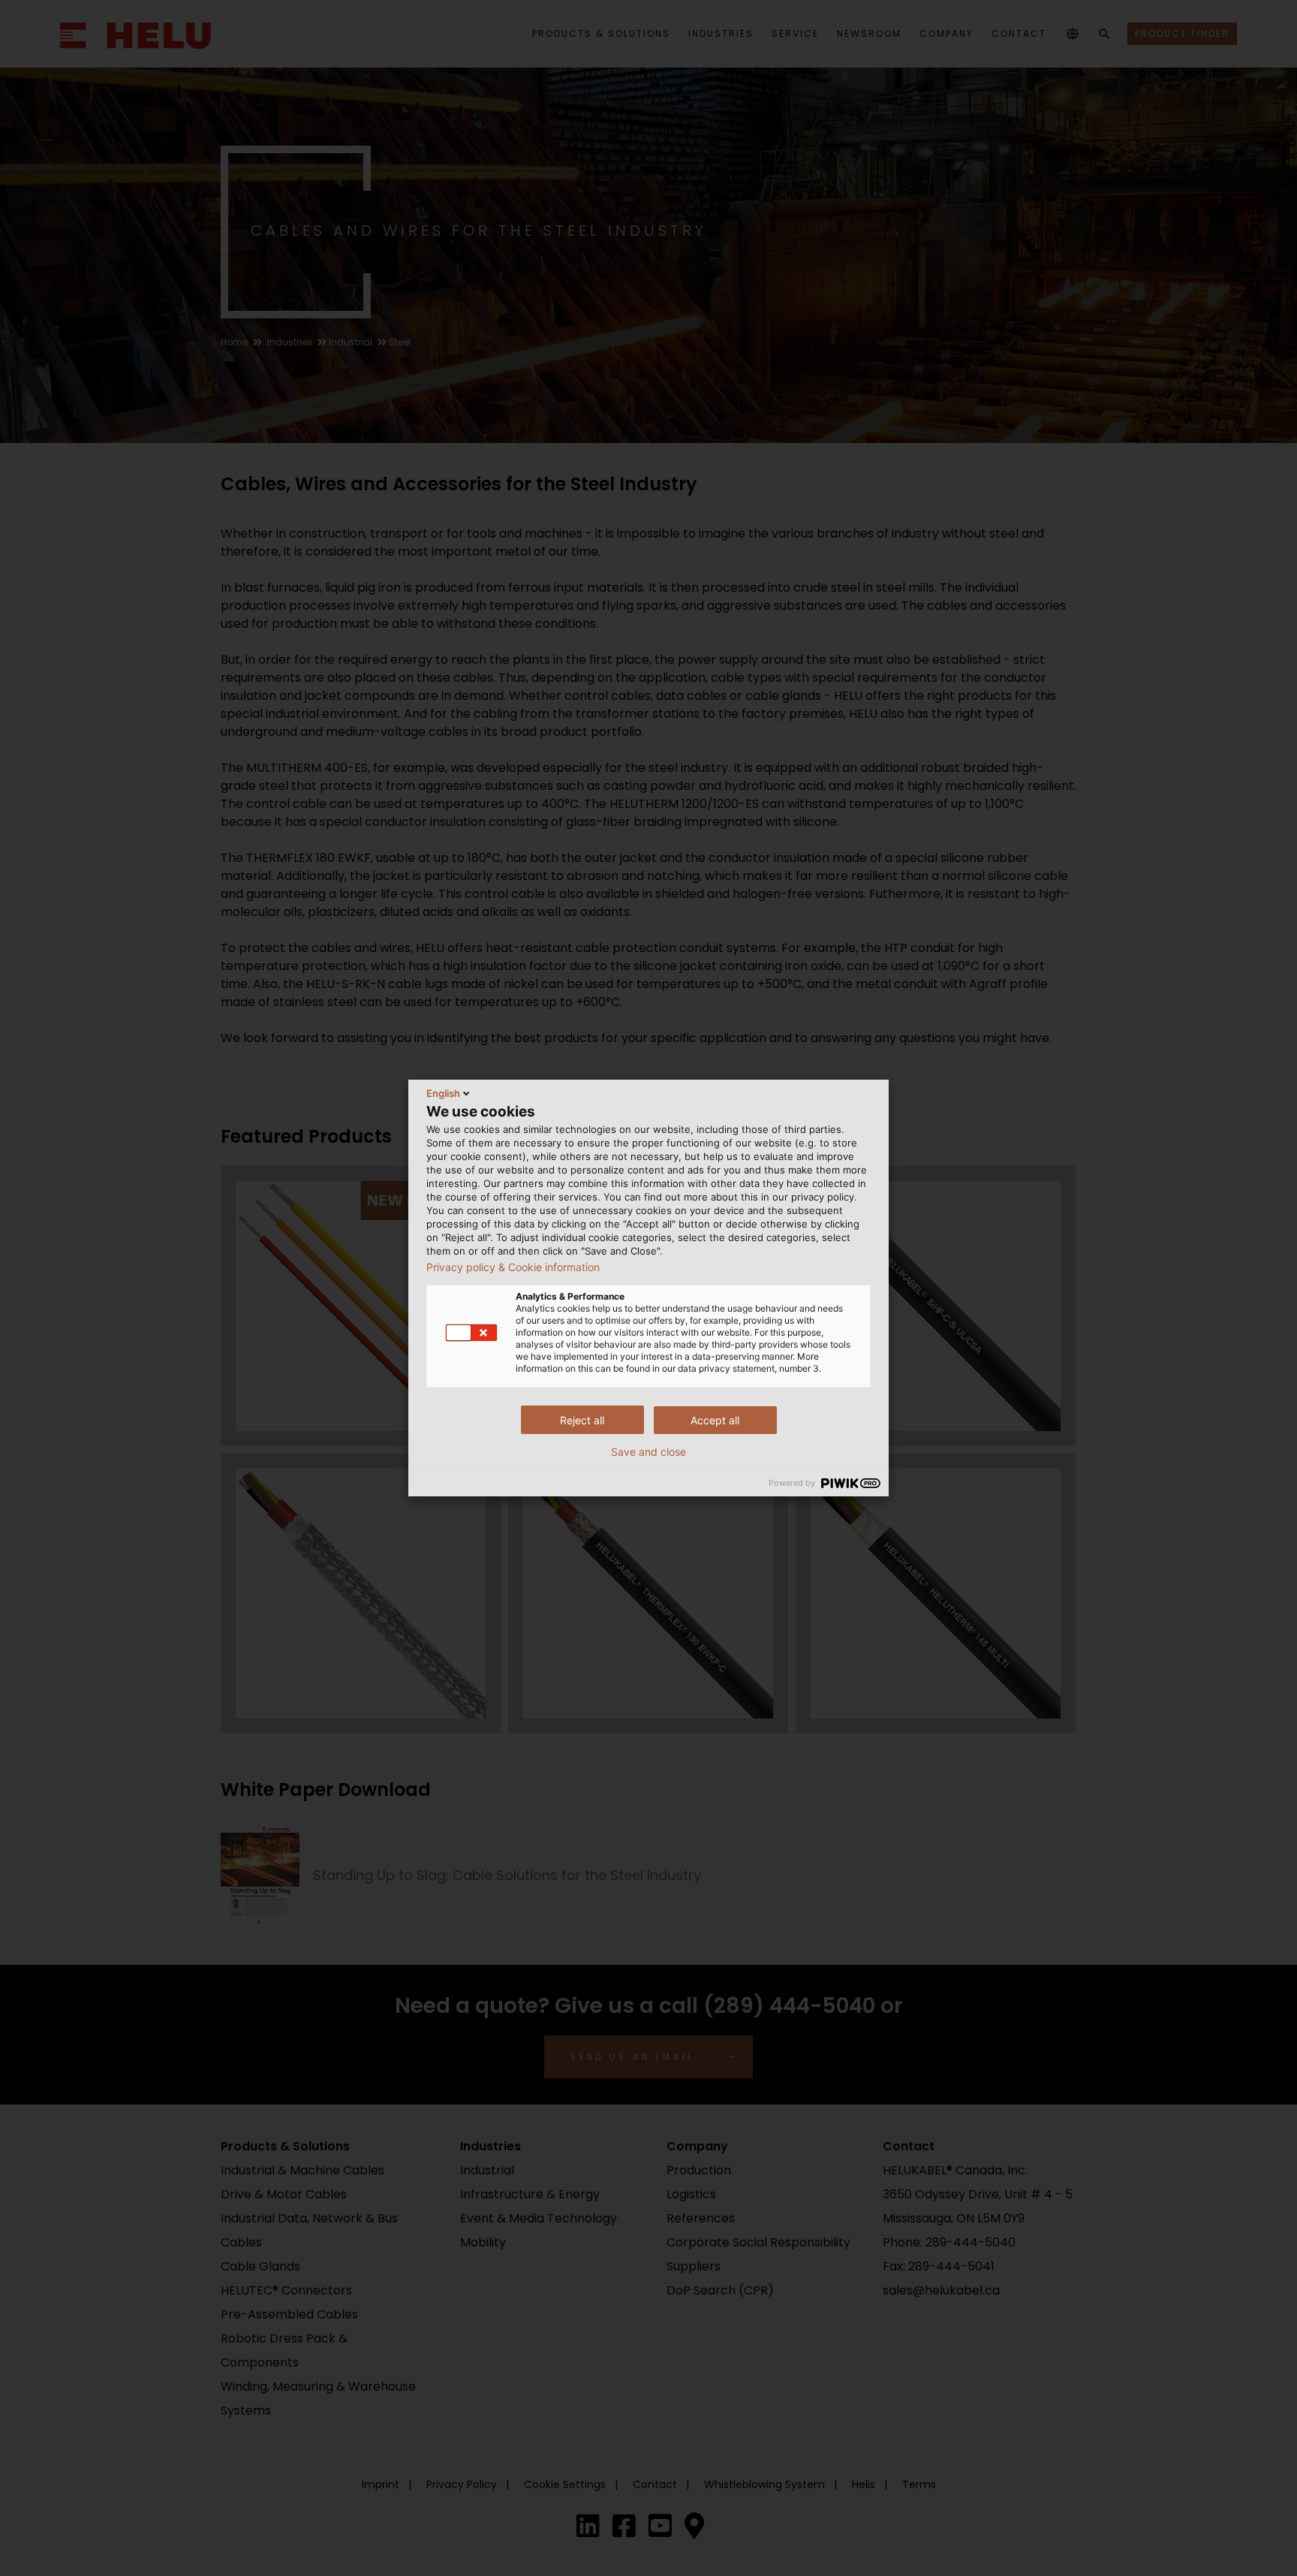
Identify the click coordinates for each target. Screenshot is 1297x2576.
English (443, 1093)
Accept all (715, 1420)
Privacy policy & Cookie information (513, 1267)
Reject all (582, 1420)
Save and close (648, 1452)
